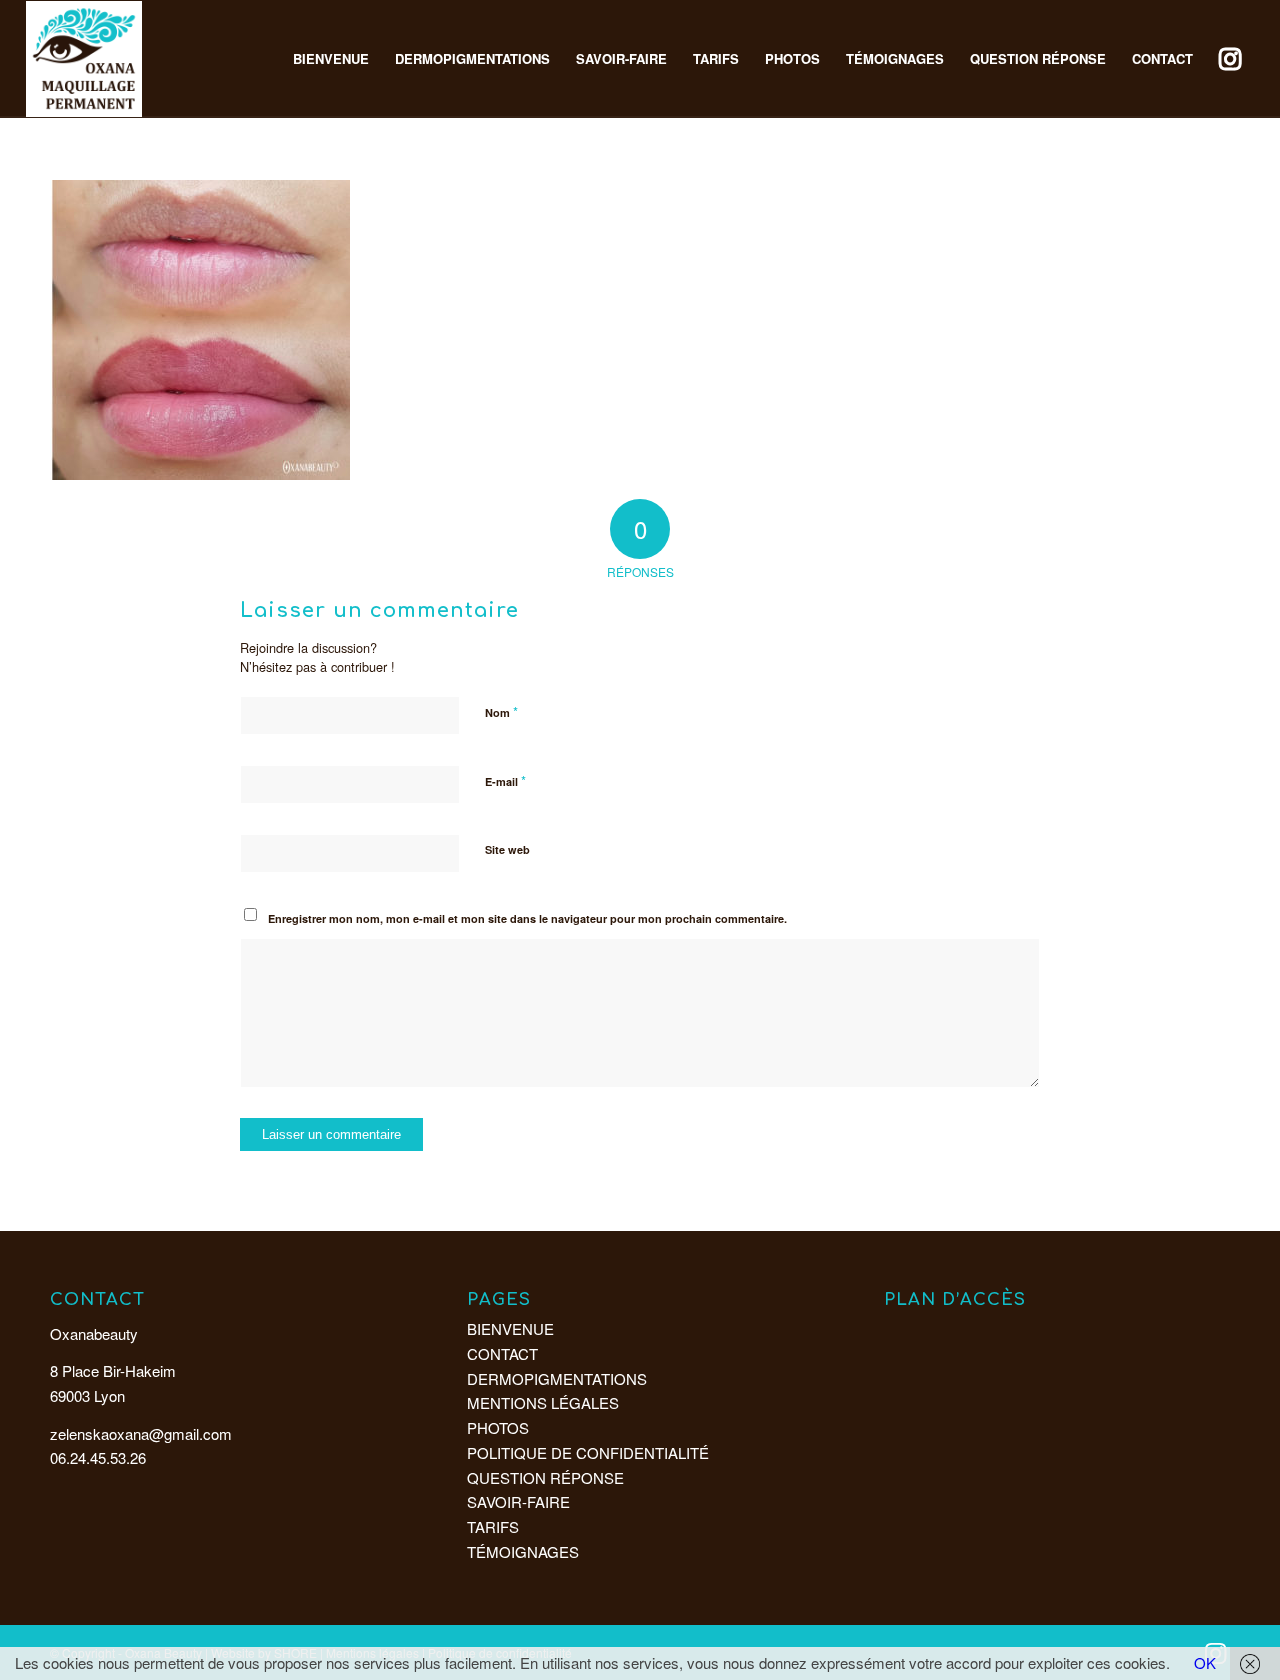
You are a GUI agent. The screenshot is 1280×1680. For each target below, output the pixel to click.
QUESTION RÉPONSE (545, 1477)
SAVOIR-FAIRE (518, 1501)
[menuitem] (331, 59)
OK (1205, 1662)
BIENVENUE (510, 1328)
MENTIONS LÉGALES (543, 1402)
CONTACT (502, 1353)
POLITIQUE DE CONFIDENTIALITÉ (588, 1452)
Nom (501, 711)
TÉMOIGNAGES (523, 1551)
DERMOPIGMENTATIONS (557, 1378)
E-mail (505, 780)
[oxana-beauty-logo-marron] (84, 59)
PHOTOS (498, 1427)
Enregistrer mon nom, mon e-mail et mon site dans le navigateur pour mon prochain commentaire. (527, 918)
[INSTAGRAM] (1230, 59)
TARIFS (493, 1526)
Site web (507, 849)
